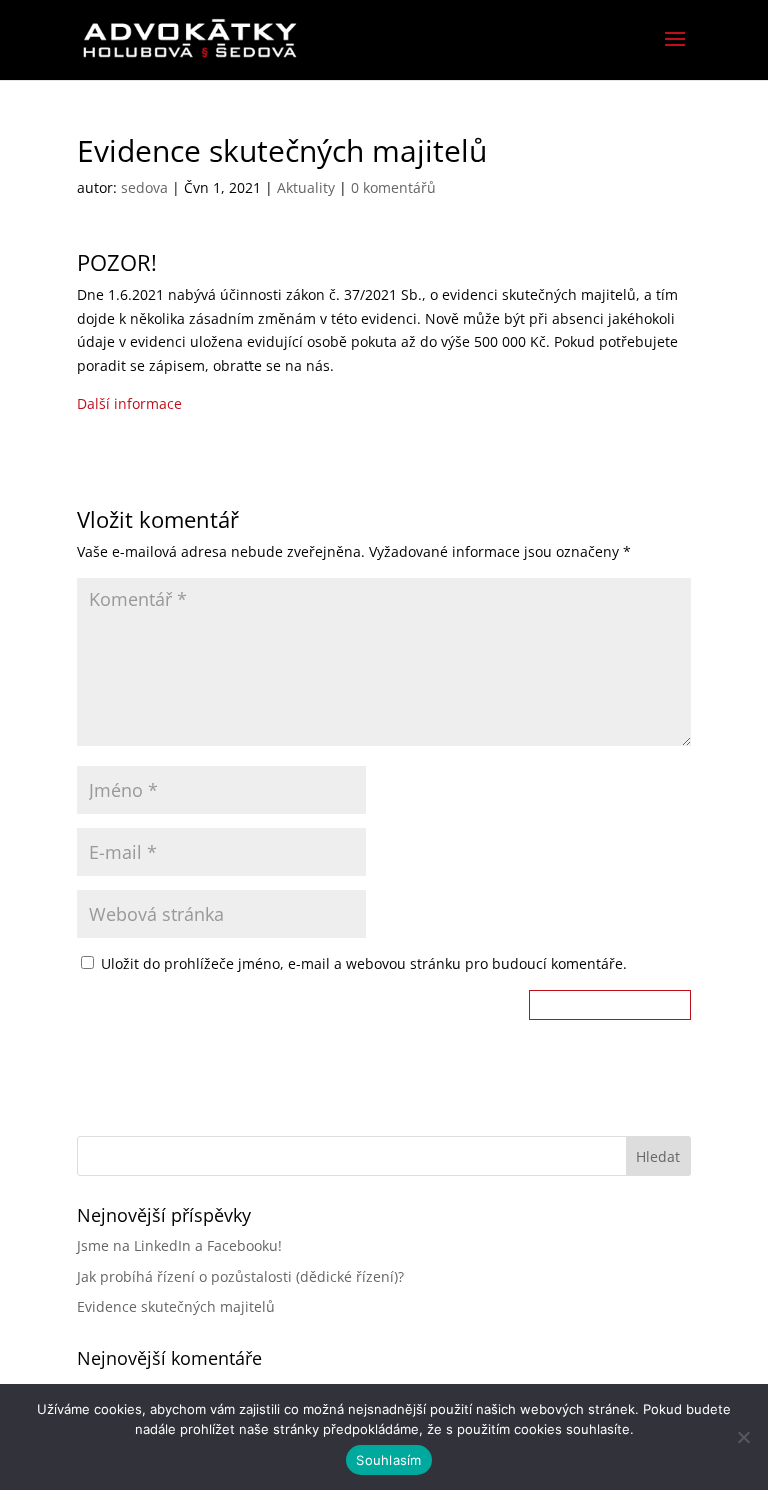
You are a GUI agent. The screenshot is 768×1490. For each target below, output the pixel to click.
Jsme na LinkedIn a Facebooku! (179, 1245)
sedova (144, 187)
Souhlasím (388, 1460)
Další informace (129, 403)
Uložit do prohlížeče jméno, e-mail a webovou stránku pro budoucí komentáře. (364, 963)
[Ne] (743, 1437)
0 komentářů (393, 187)
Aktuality (306, 187)
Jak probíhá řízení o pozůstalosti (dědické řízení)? (240, 1276)
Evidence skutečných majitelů (176, 1306)
